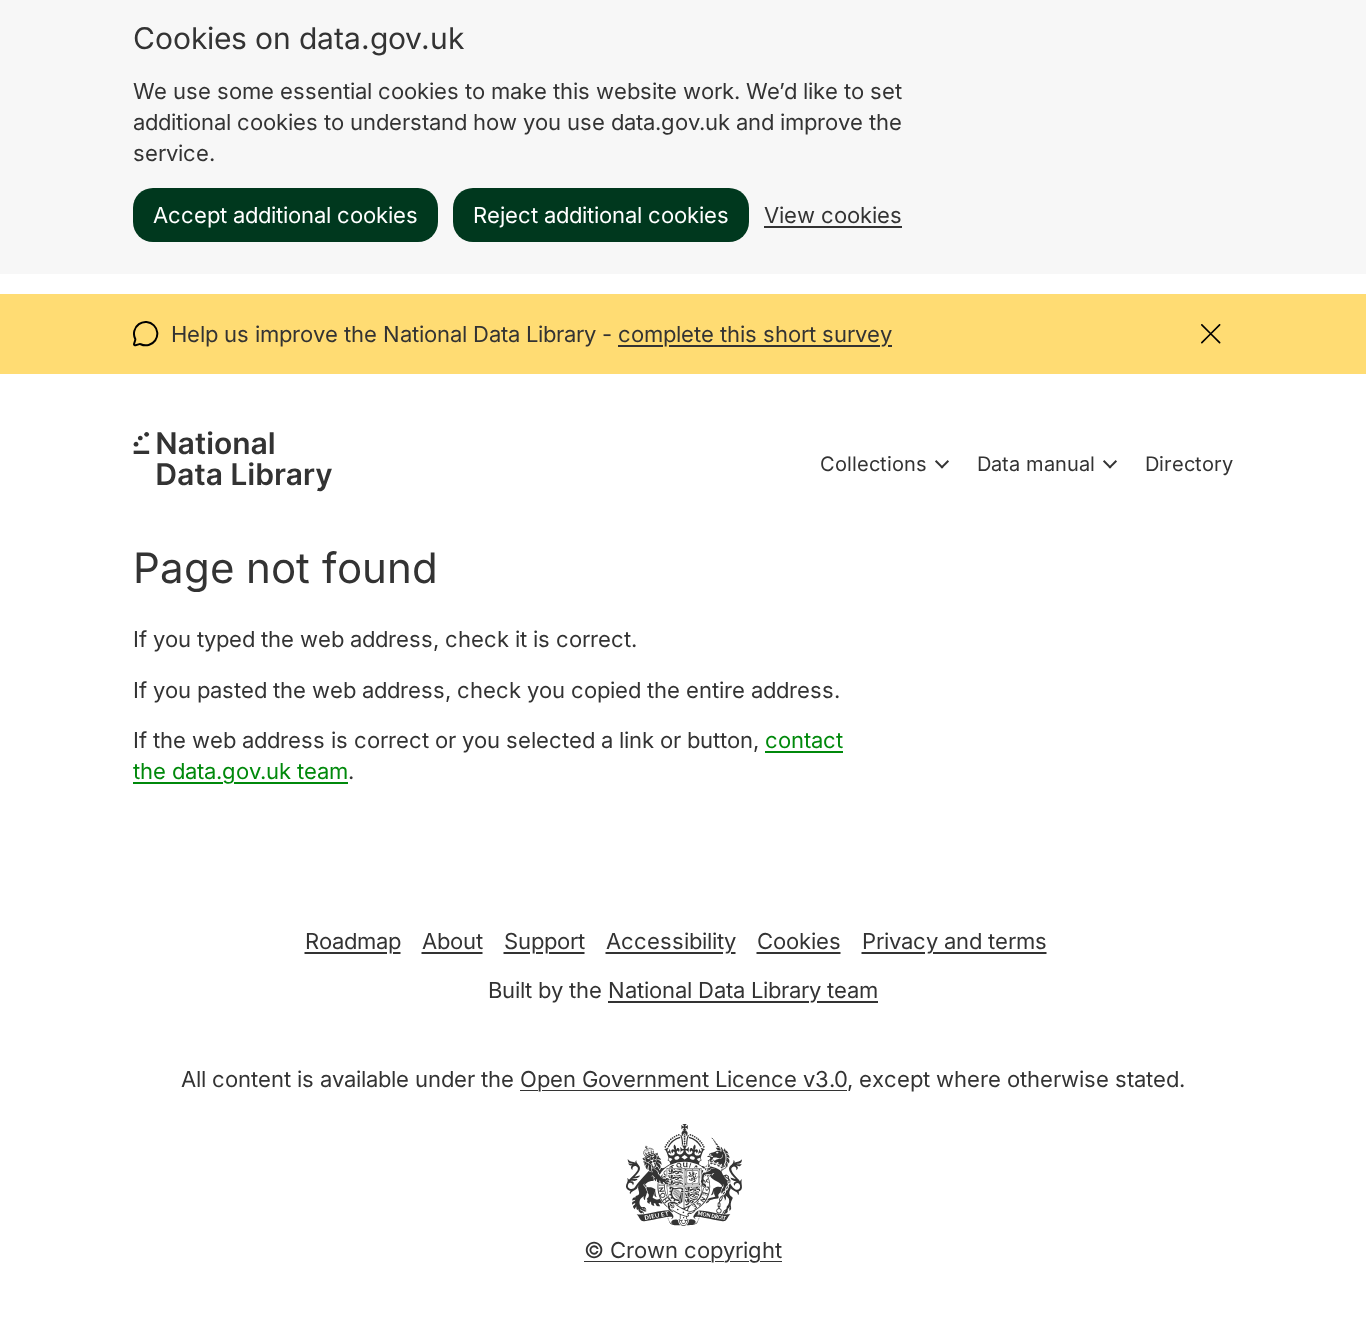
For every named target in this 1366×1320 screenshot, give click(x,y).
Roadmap (353, 941)
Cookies (799, 941)
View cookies (833, 215)
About (452, 941)
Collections (873, 464)
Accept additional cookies (285, 215)
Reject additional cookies (601, 215)
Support (544, 941)
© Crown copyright (683, 1250)
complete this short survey (755, 334)
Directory (1189, 464)
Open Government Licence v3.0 (683, 1079)
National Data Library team (743, 990)
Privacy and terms (954, 941)
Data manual (1036, 464)
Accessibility (671, 941)
